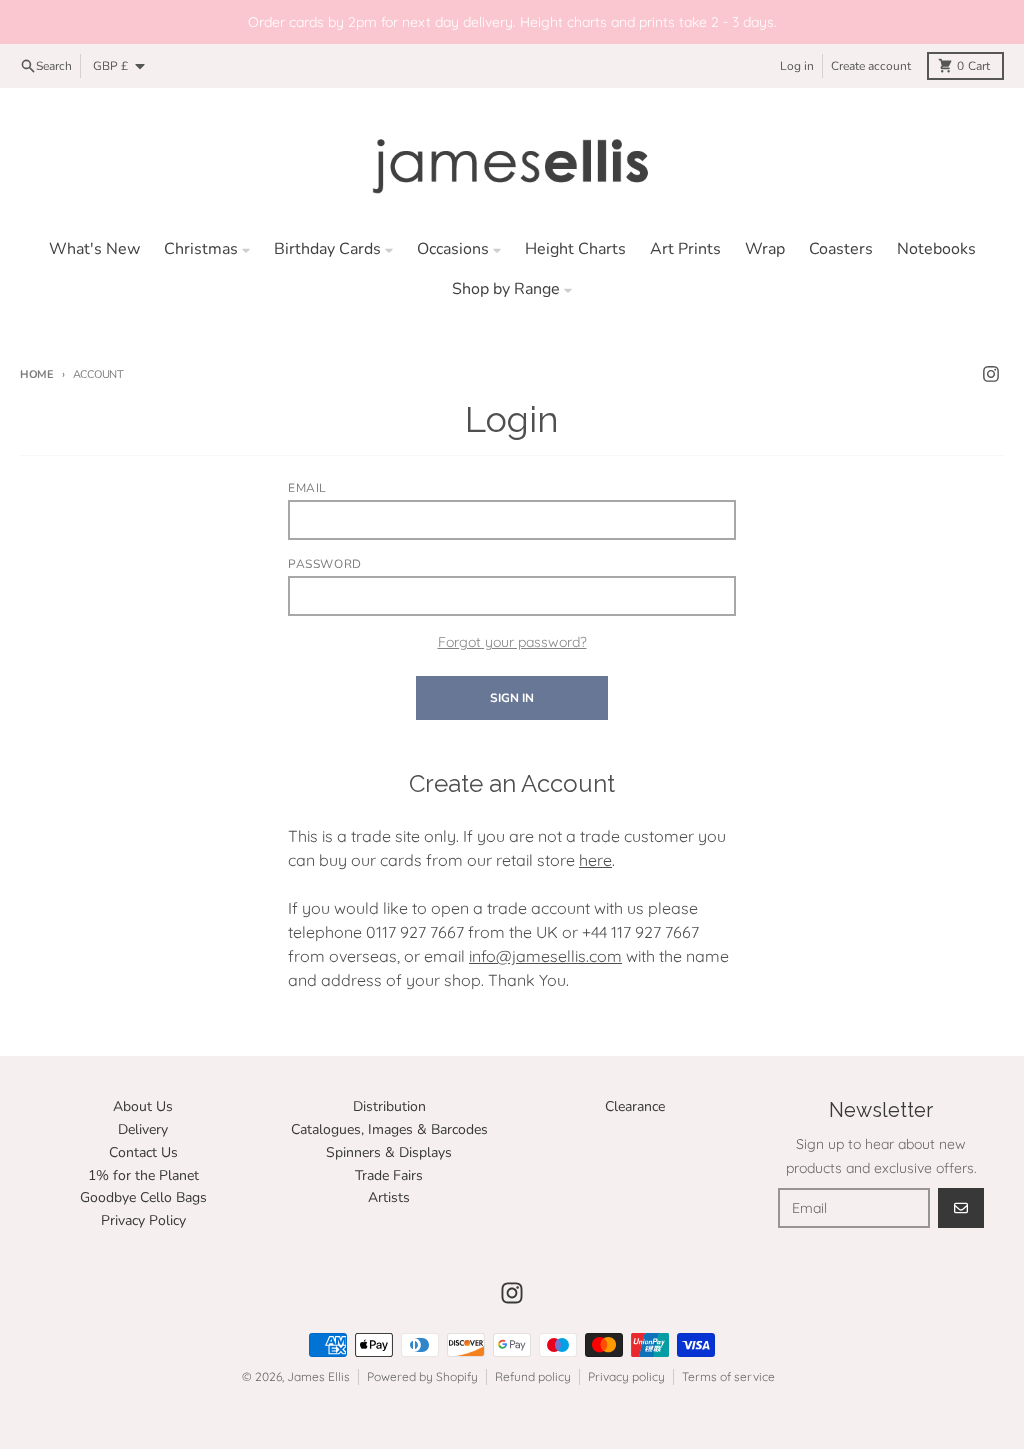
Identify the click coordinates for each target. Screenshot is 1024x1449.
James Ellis (318, 1376)
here (595, 860)
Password (325, 564)
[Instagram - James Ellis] (991, 374)
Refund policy (533, 1376)
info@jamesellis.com (545, 956)
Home (37, 374)
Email (307, 488)
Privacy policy (626, 1376)
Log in (797, 66)
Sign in (512, 698)
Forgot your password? (512, 642)
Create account (871, 66)
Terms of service (728, 1376)
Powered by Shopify (422, 1376)
